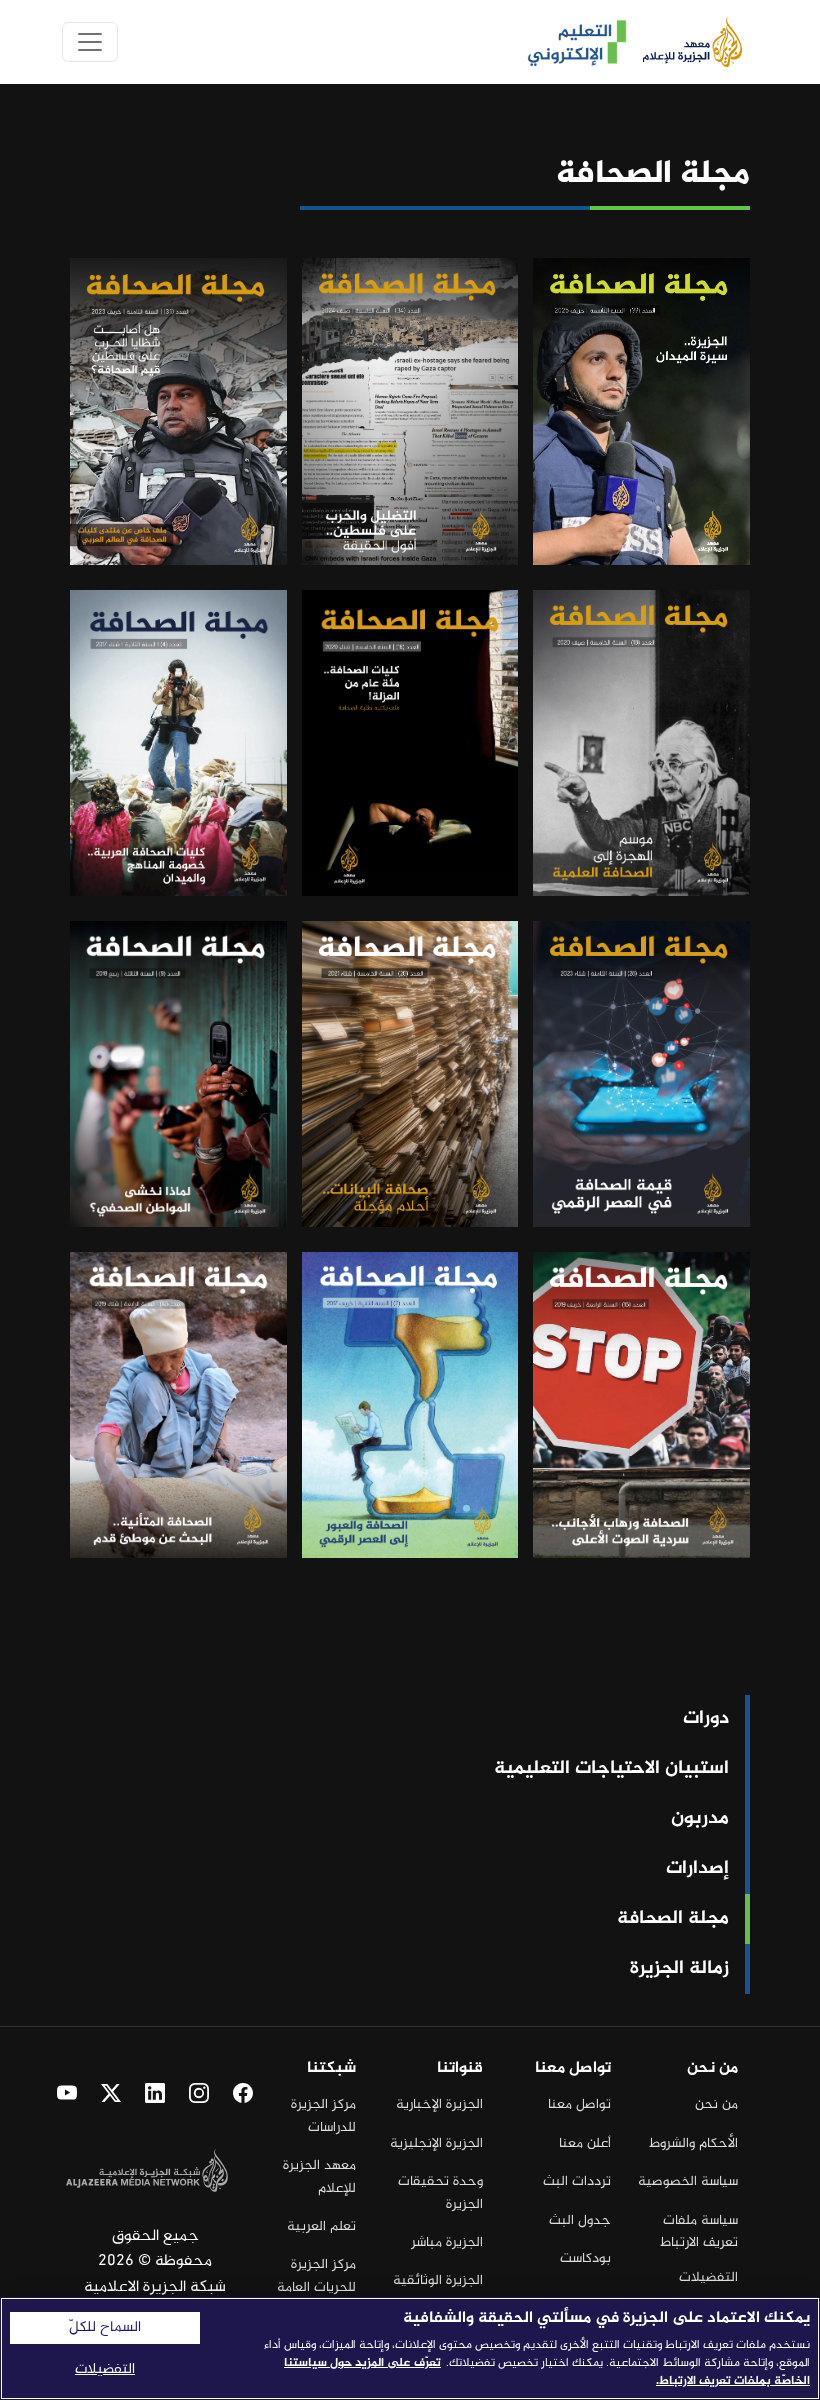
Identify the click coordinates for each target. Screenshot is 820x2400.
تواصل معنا (579, 2104)
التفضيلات (708, 2277)
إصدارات (697, 1869)
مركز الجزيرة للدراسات (323, 2115)
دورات (706, 1719)
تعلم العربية (321, 2226)
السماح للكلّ (105, 2328)
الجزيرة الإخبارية (439, 2104)
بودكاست (585, 2258)
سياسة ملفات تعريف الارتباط (699, 2231)
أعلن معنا (585, 2143)
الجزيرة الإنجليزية (436, 2143)
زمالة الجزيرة (679, 1969)
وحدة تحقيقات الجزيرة (440, 2192)
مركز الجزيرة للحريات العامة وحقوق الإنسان (314, 2287)
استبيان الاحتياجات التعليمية (611, 1769)
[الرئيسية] (569, 43)
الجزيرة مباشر (447, 2242)
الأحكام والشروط (693, 2143)
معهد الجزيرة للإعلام (319, 2176)
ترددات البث (577, 2181)
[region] (410, 2348)
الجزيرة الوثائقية (438, 2280)
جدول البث (580, 2220)
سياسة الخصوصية (688, 2181)
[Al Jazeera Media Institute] (684, 42)
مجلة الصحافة (673, 1919)
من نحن (716, 2104)
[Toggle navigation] (90, 42)
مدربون (700, 1819)
